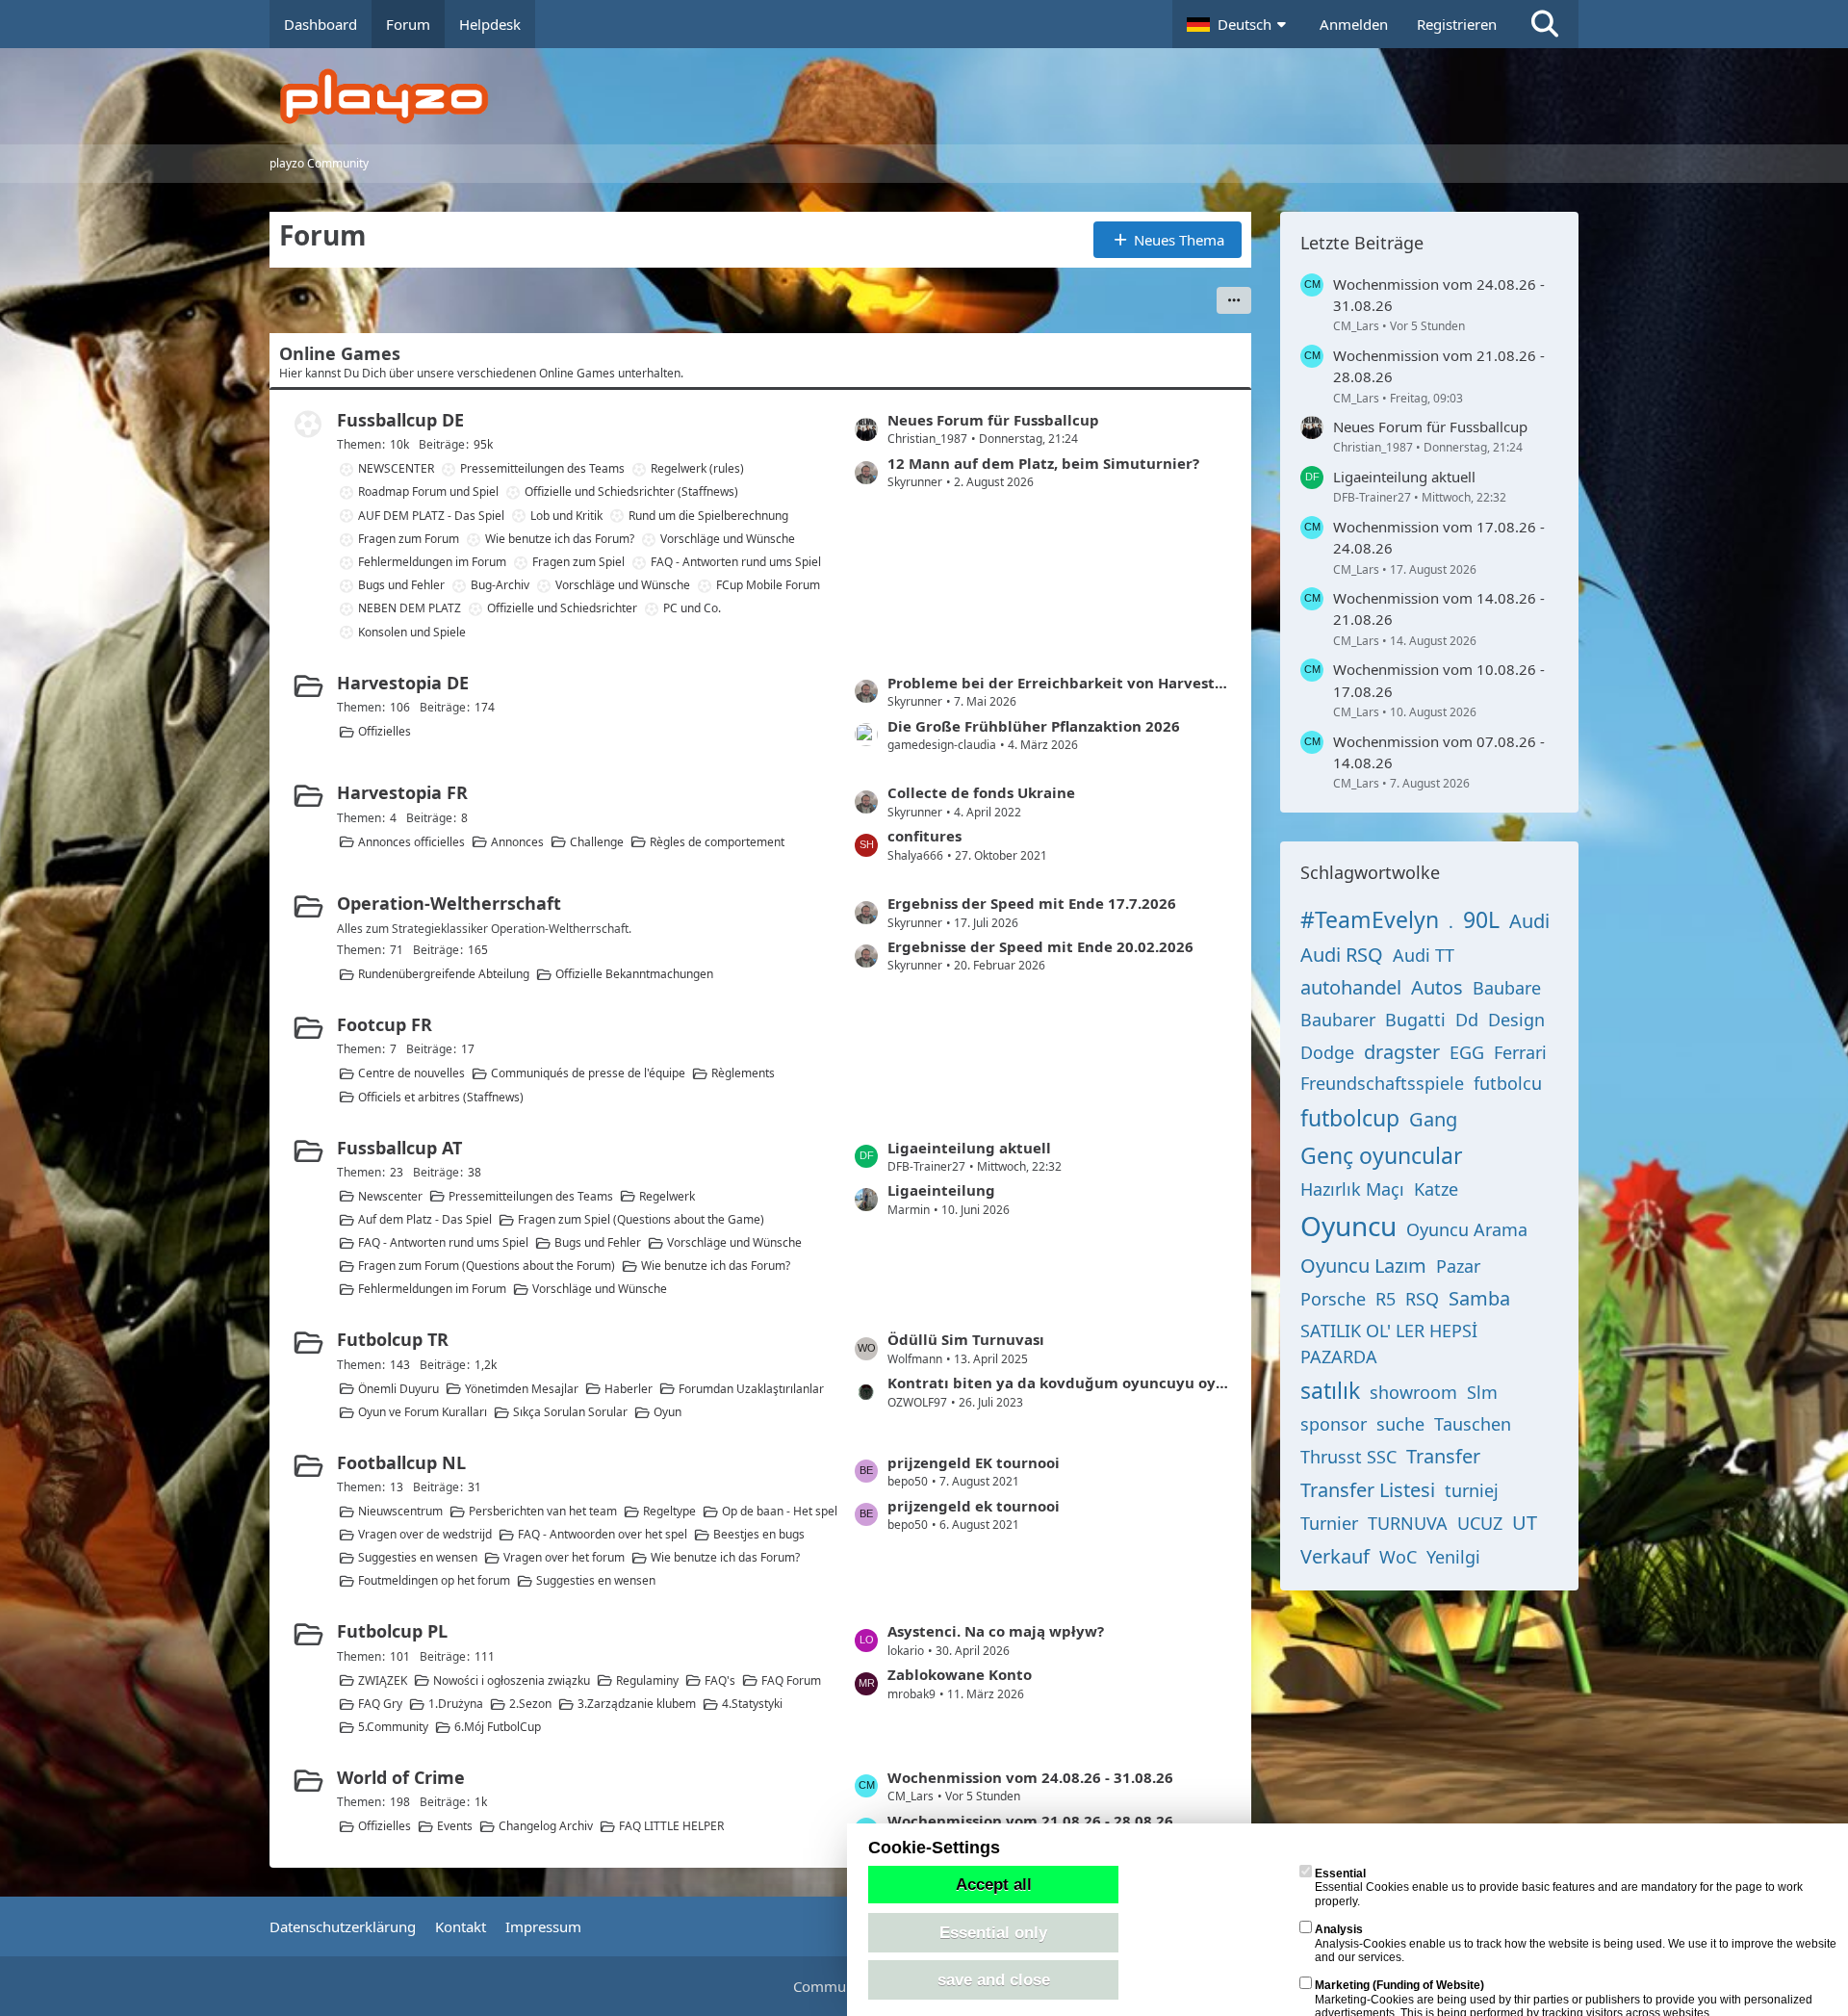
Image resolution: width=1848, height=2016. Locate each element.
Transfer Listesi (1368, 1490)
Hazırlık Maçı (1352, 1189)
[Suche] (1545, 24)
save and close (994, 1979)
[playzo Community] (938, 96)
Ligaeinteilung (941, 1190)
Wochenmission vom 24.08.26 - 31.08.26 (1030, 1777)
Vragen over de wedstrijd (425, 1534)
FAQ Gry (380, 1704)
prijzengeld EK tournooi (974, 1462)
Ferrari (1520, 1052)
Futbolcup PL (392, 1631)
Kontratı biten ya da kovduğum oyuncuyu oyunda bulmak (1060, 1383)
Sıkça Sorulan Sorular (570, 1412)
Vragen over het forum (564, 1557)
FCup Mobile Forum (768, 585)
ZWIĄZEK (383, 1680)
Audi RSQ (1342, 955)
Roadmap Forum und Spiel (428, 491)
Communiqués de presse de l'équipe (588, 1073)
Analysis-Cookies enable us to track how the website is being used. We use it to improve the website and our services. (1576, 1943)
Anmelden (1354, 24)
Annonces (517, 842)
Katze (1436, 1189)
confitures (924, 836)
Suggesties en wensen (418, 1557)
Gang (1433, 1119)
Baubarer (1338, 1020)
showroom (1413, 1392)
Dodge (1327, 1052)
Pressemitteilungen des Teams (542, 468)
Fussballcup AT (399, 1148)
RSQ (1422, 1299)
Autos (1437, 987)
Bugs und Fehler (401, 585)
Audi (1529, 921)
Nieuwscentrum (400, 1511)
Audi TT (1424, 955)
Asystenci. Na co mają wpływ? (996, 1631)
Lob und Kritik (566, 516)
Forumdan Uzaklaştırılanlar (751, 1389)
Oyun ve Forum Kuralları (423, 1412)
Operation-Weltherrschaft (449, 903)
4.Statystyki (752, 1704)
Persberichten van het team (543, 1511)
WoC (1398, 1557)
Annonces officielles (411, 842)
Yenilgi (1453, 1557)
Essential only (993, 1932)
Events (455, 1826)
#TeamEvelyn (1370, 919)
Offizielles (385, 731)
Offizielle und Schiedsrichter (562, 608)
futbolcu (1508, 1083)
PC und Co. (692, 608)
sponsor (1334, 1424)
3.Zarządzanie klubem (637, 1704)
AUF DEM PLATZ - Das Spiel (431, 516)
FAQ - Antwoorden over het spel (603, 1534)
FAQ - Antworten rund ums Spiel (736, 562)
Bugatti (1415, 1020)
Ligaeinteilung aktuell (969, 1148)
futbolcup (1350, 1118)
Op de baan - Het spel (780, 1511)
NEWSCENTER (396, 468)
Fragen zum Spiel (578, 562)
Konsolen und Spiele (412, 632)
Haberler (629, 1389)
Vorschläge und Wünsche (728, 539)
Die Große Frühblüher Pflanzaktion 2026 (1034, 726)
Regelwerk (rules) (697, 468)
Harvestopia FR (402, 792)
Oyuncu (1348, 1226)
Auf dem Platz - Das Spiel (425, 1219)
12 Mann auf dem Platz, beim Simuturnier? (1043, 463)
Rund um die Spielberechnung (708, 516)
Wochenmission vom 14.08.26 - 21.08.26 (1439, 608)
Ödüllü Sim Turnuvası (966, 1339)
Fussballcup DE (400, 420)
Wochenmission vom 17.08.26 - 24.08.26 (1439, 537)
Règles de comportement (717, 842)
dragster (1402, 1052)
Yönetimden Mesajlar (522, 1389)
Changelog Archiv (546, 1826)
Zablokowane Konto (960, 1674)
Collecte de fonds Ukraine (981, 792)
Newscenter (390, 1196)
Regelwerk (667, 1196)
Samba (1479, 1298)
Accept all (994, 1884)
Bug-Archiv (500, 585)
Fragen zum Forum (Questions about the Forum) (487, 1266)
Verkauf (1335, 1556)
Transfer (1443, 1456)
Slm (1482, 1392)
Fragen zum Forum (409, 539)
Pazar (1458, 1266)
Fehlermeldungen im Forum (432, 562)
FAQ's (720, 1680)
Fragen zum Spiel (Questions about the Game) (641, 1219)
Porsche (1333, 1299)
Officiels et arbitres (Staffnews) (441, 1097)
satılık (1330, 1390)
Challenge (597, 842)
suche (1400, 1424)
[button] (1239, 24)
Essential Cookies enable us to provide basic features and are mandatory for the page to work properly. (1559, 1887)
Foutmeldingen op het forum (434, 1580)
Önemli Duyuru (398, 1389)
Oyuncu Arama (1467, 1229)
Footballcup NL (401, 1462)
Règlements (743, 1073)
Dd (1467, 1020)
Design (1516, 1020)
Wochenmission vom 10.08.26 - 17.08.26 (1439, 680)
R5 (1386, 1299)
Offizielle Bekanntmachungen (634, 974)
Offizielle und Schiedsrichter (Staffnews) (631, 491)
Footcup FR (385, 1024)
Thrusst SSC (1348, 1457)
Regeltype (669, 1511)
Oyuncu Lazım (1363, 1266)
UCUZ (1480, 1523)
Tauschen (1473, 1424)
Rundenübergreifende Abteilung (444, 974)
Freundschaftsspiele (1382, 1083)
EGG (1467, 1052)
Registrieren (1457, 24)
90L (1481, 919)
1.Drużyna (456, 1704)
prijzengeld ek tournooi (974, 1506)
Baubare (1507, 988)
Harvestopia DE (403, 683)
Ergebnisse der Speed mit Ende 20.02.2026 (1040, 946)
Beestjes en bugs (759, 1534)
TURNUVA (1408, 1523)
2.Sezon (530, 1704)
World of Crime (401, 1777)
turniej (1472, 1490)
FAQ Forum (791, 1680)
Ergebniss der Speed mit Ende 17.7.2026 (1032, 903)
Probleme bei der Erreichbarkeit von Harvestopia (1060, 683)
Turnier (1329, 1523)
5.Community (393, 1727)
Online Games (340, 353)
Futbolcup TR (393, 1339)
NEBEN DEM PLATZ (410, 608)
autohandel (1351, 987)
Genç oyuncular (1382, 1155)
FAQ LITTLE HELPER (671, 1826)
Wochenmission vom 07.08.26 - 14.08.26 (1439, 752)
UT (1525, 1523)
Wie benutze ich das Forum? (560, 539)
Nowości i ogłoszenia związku (512, 1680)
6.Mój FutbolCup (498, 1727)
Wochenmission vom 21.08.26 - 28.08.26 (1030, 1821)
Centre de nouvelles (411, 1073)
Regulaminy (647, 1680)
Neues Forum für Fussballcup (993, 420)
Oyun (667, 1412)
